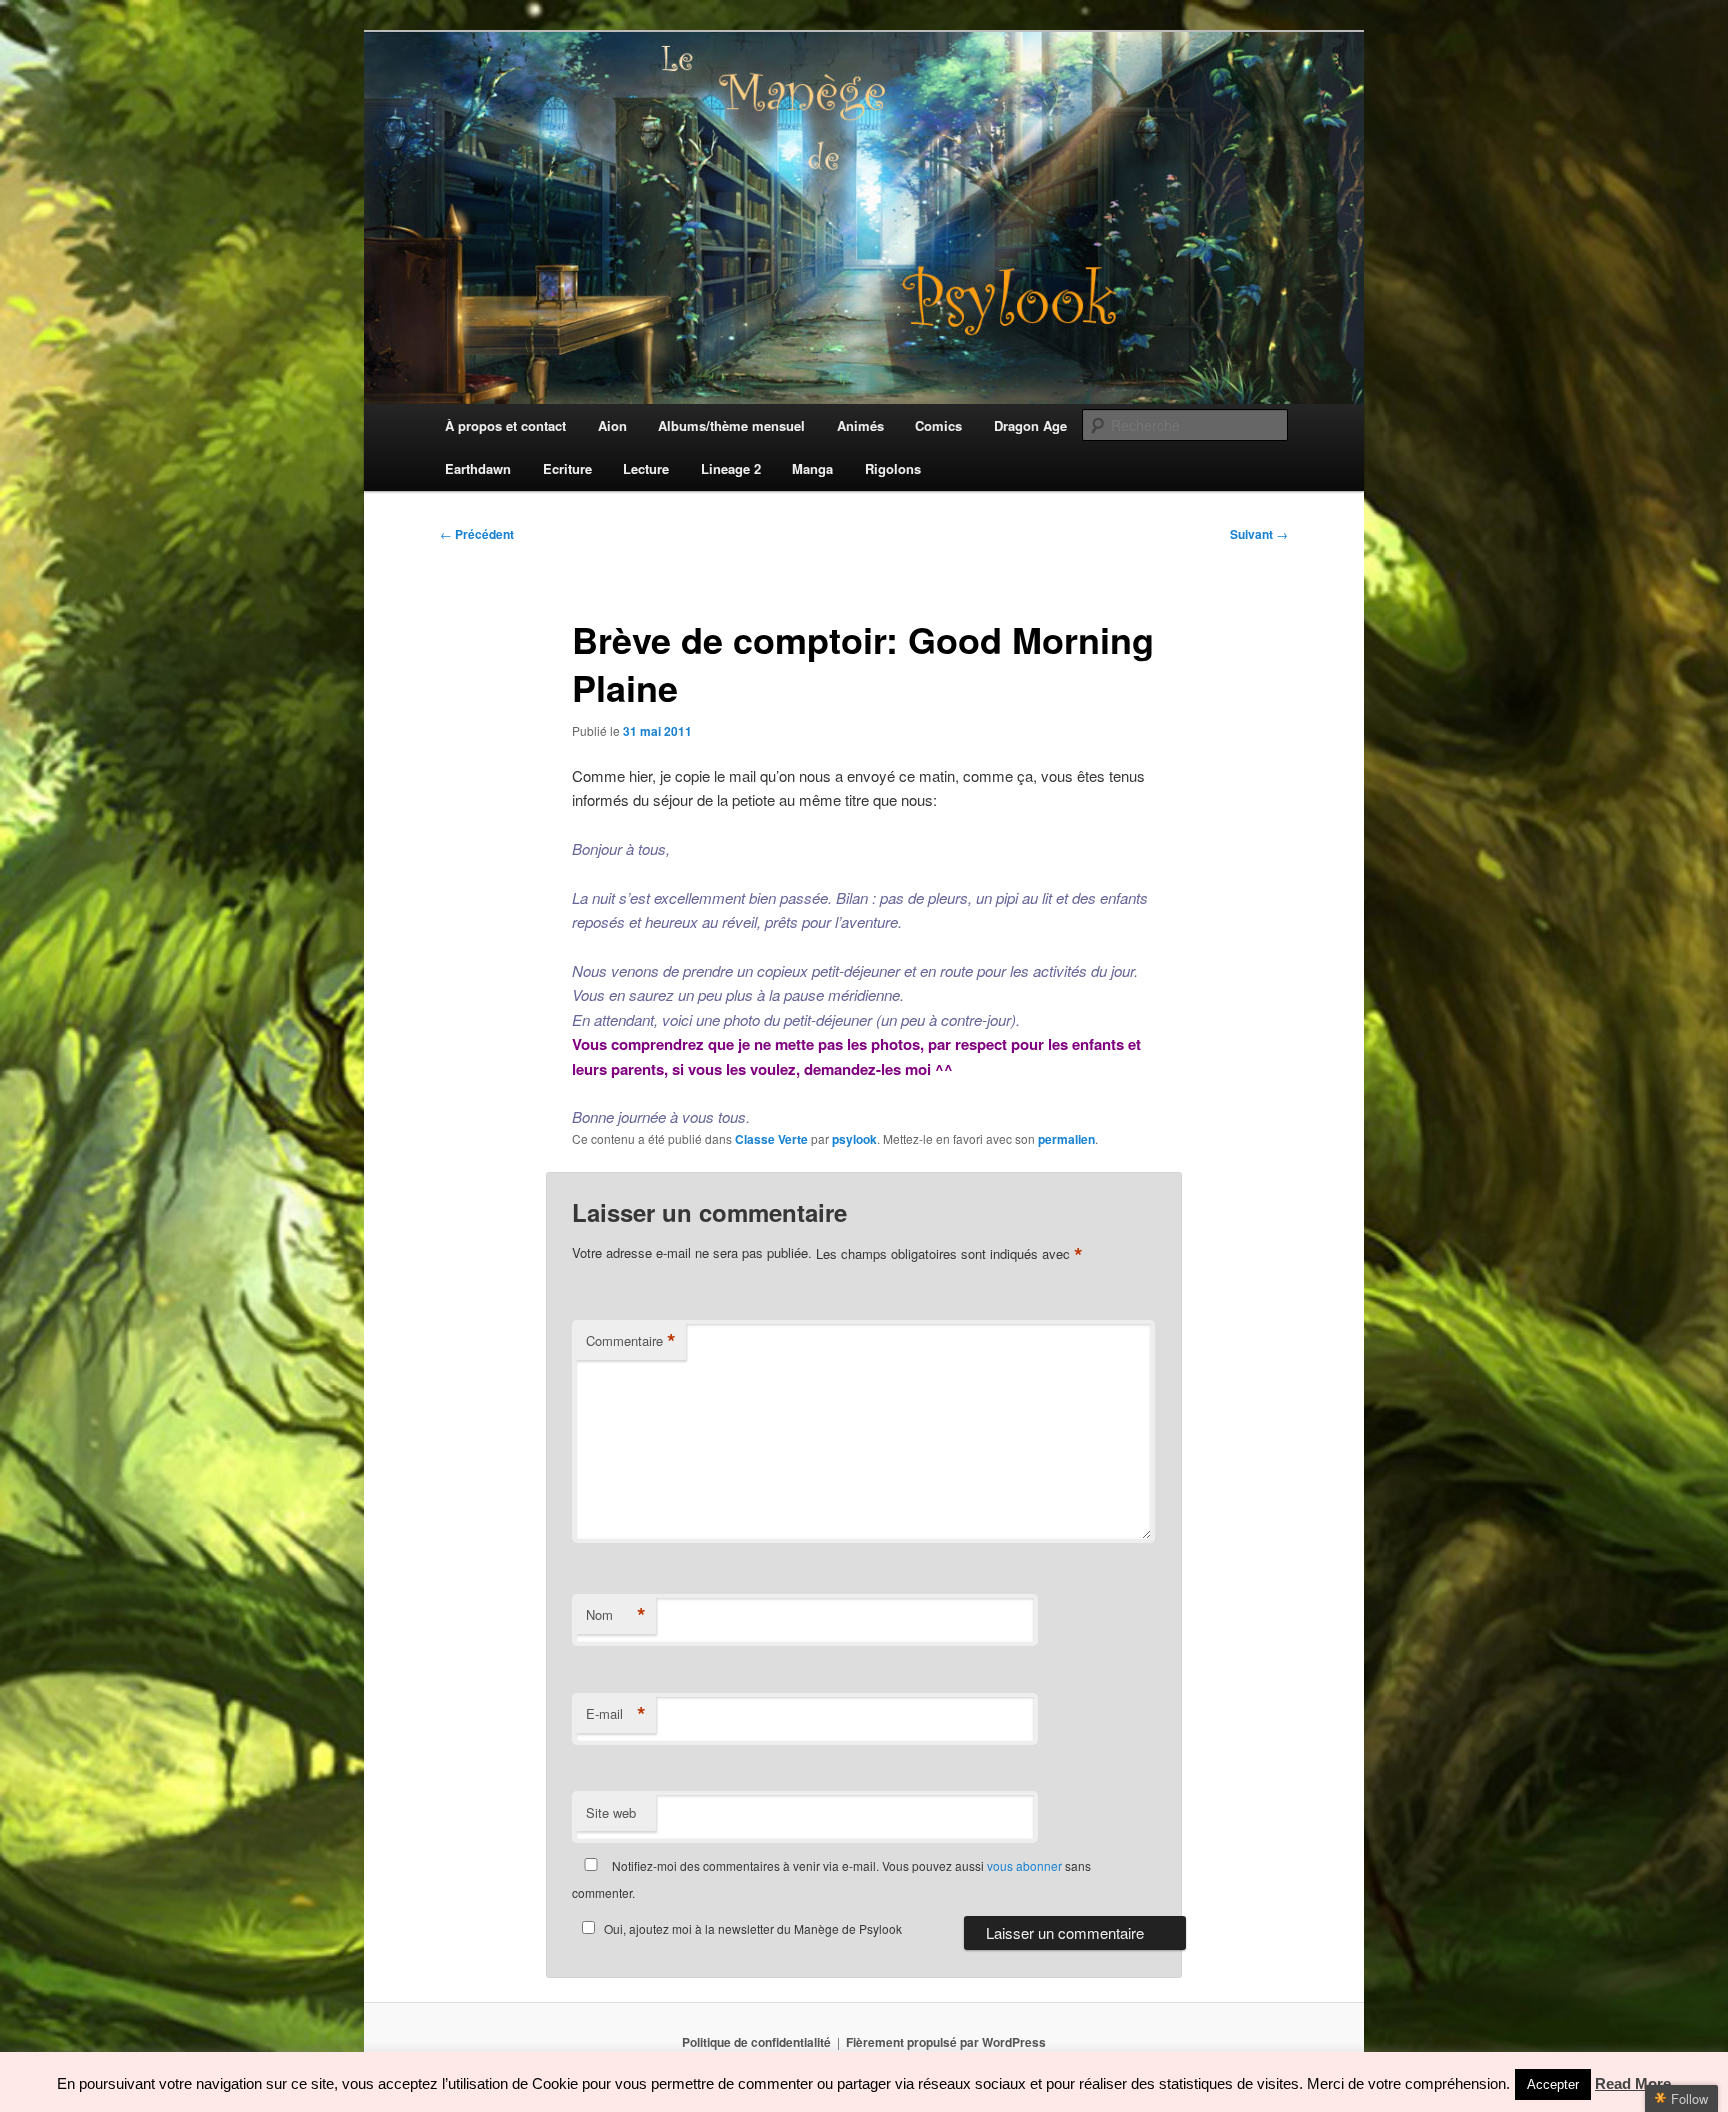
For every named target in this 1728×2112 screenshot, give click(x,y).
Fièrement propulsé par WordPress (946, 2042)
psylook (854, 1139)
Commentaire (631, 1341)
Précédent (477, 534)
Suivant (1259, 534)
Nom (616, 1615)
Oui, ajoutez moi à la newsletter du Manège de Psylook (753, 1928)
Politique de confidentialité (756, 2042)
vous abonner (1024, 1865)
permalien (1066, 1139)
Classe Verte (771, 1139)
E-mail (616, 1714)
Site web (611, 1812)
